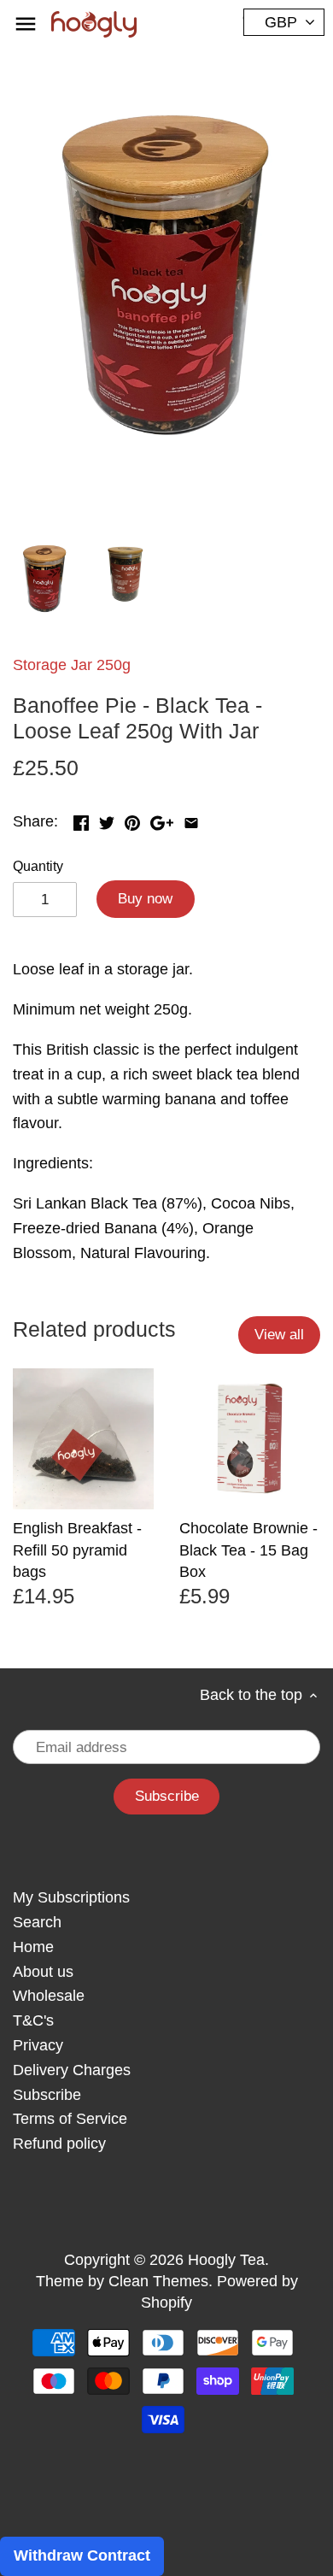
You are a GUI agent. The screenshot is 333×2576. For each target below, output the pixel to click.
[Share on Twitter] (107, 820)
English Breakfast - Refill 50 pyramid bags (77, 1550)
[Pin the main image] (132, 820)
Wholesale (49, 1996)
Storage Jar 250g (72, 665)
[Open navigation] (26, 24)
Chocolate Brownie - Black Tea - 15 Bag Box (248, 1550)
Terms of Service (70, 2119)
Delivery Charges (72, 2070)
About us (43, 1972)
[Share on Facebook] (81, 820)
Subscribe (47, 2095)
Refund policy (59, 2144)
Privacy (38, 2045)
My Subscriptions (71, 1897)
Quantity (38, 866)
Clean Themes (158, 2281)
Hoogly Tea (226, 2260)
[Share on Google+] (162, 820)
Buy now (145, 899)
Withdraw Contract (82, 2555)
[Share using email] (191, 820)
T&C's (33, 2020)
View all (279, 1335)
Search (37, 1922)
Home (33, 1947)
